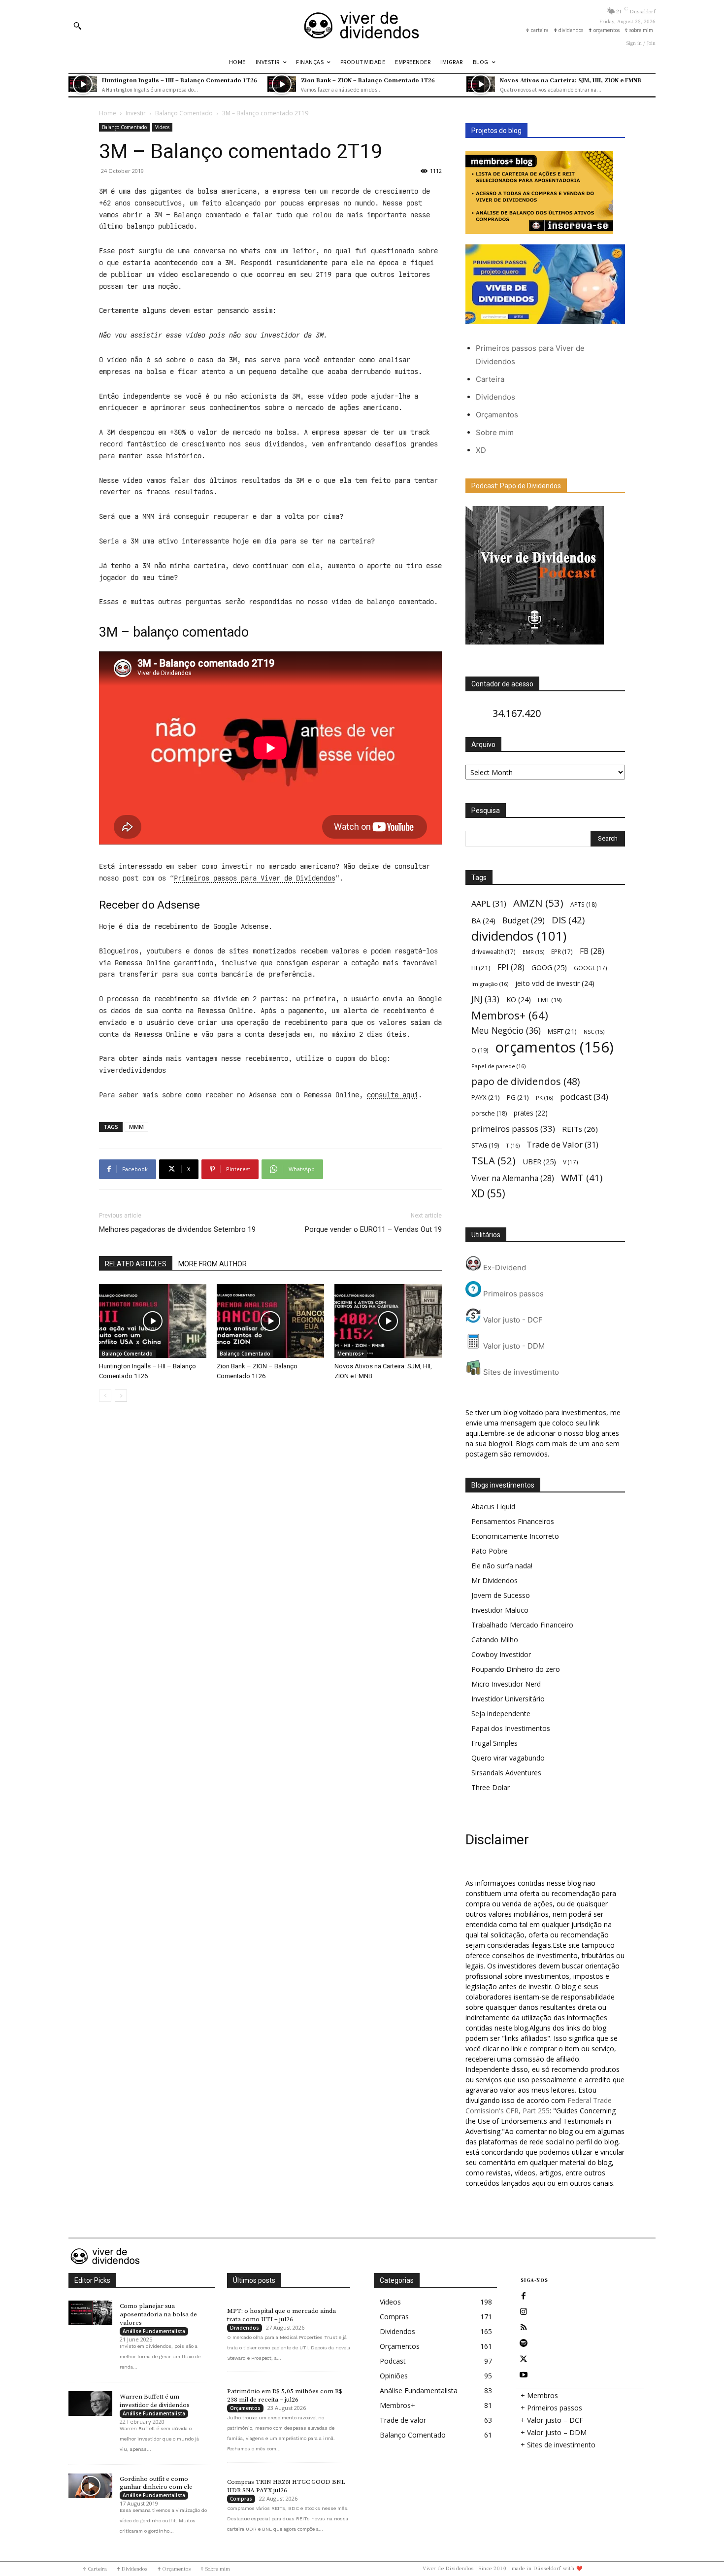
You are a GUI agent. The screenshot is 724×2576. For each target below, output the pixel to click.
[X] (524, 2359)
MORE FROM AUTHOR (213, 1264)
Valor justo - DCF (512, 1320)
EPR (562, 951)
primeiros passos (513, 1129)
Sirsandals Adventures (506, 1773)
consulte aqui (393, 1095)
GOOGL (591, 968)
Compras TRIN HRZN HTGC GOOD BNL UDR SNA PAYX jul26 (286, 2486)
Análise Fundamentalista (154, 2331)
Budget (524, 921)
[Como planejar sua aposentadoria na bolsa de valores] (90, 2313)
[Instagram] (524, 2312)
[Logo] (362, 25)
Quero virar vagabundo (508, 1758)
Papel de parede (498, 1066)
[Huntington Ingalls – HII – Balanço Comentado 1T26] (83, 84)
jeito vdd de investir (555, 983)
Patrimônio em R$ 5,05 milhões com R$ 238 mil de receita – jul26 (285, 2395)
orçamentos (554, 1047)
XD (481, 450)
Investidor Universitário (508, 1699)
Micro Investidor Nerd (506, 1684)
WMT (582, 1177)
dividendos (519, 936)
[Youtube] (524, 2375)
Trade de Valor (562, 1144)
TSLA (494, 1161)
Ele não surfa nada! (502, 1566)
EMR (533, 952)
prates (531, 1113)
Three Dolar (491, 1787)
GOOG (549, 967)
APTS (583, 904)
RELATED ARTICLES (136, 1264)
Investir (136, 113)
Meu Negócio (506, 1031)
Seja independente (501, 1713)
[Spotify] (524, 2343)
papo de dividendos (526, 1081)
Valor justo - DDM (513, 1346)
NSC (594, 1032)
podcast (584, 1097)
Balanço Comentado (184, 113)
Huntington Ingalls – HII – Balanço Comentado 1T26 (180, 80)
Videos (162, 127)
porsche (489, 1113)
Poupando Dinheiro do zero (516, 1669)
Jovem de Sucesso (501, 1595)
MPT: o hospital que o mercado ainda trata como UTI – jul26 (281, 2315)
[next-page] (121, 1396)
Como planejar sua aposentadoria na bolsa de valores (158, 2314)
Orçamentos (497, 415)
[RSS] (524, 2328)
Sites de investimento (520, 1372)
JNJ (485, 999)
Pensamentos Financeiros (513, 1521)
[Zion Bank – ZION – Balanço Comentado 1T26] (282, 84)
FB (592, 951)
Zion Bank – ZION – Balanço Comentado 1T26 (368, 80)
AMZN (538, 903)
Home (108, 113)
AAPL (489, 903)
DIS (568, 920)
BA (483, 921)
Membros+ (351, 1354)
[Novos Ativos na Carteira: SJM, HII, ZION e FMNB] (481, 84)
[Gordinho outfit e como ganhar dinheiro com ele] (90, 2486)
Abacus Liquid (493, 1507)
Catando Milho (495, 1640)
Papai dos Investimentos (511, 1728)
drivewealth (494, 951)
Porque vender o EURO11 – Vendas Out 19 (373, 1229)
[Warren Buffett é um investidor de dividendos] (90, 2404)
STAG (485, 1145)
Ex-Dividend (504, 1268)
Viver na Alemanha (513, 1178)
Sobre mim (495, 432)
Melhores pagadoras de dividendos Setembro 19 (177, 1229)
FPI (511, 967)
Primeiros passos (512, 1294)
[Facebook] (524, 2296)
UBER (539, 1161)
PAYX (486, 1097)
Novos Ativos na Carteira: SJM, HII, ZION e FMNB (571, 80)
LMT (550, 1000)
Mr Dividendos (494, 1580)
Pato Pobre (490, 1551)
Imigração (490, 984)
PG (518, 1097)
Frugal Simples (494, 1743)
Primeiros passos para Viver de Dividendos (255, 878)
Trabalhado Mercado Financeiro (522, 1625)
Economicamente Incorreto (515, 1536)
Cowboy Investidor (501, 1654)
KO (519, 1000)
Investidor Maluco (500, 1610)
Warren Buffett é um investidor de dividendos (155, 2401)
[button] (77, 26)
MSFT (562, 1031)
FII (481, 968)
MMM (136, 1127)
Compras (241, 2499)
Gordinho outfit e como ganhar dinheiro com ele (156, 2483)
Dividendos (495, 397)
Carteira (490, 379)
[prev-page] (105, 1396)
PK (544, 1098)
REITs (580, 1129)
